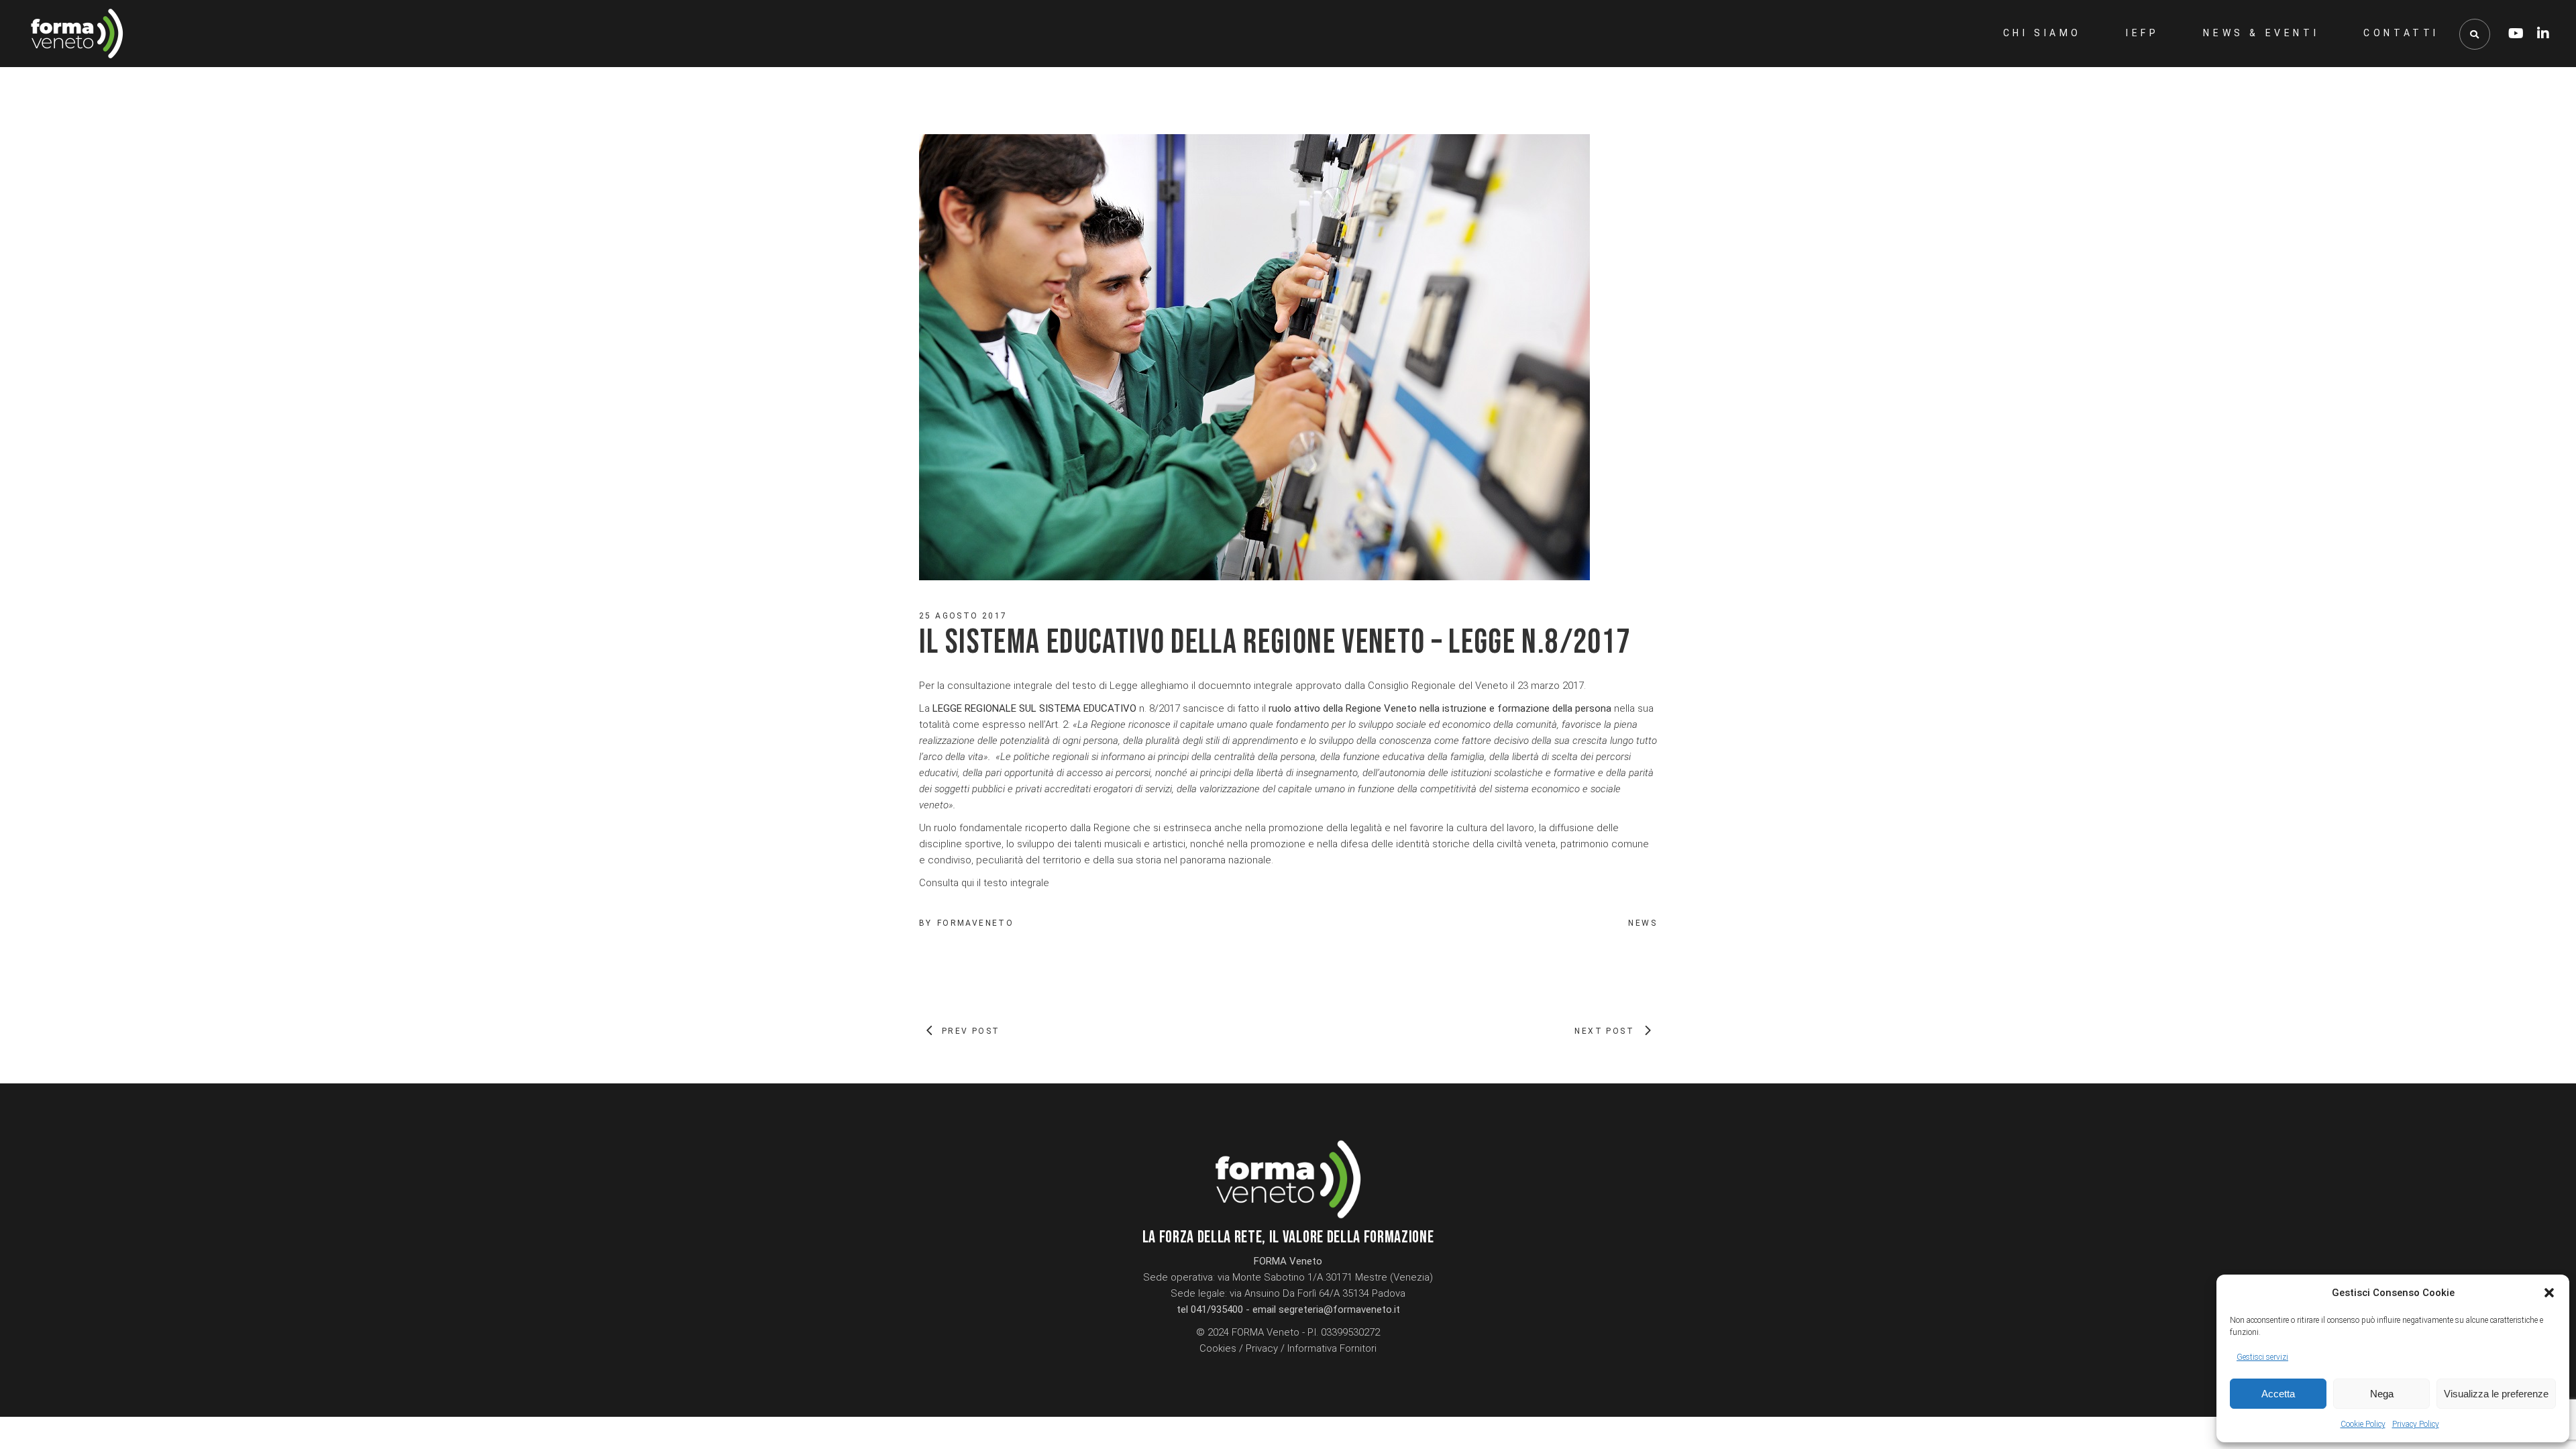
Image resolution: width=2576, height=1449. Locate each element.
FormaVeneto (975, 923)
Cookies (1218, 1348)
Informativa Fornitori (1332, 1348)
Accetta (2278, 1394)
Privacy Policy (2416, 1424)
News (1643, 923)
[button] (2549, 1293)
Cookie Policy (2363, 1424)
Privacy (1262, 1348)
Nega (2382, 1394)
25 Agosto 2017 (963, 616)
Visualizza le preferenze (2496, 1394)
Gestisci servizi (2262, 1357)
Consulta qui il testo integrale (984, 883)
